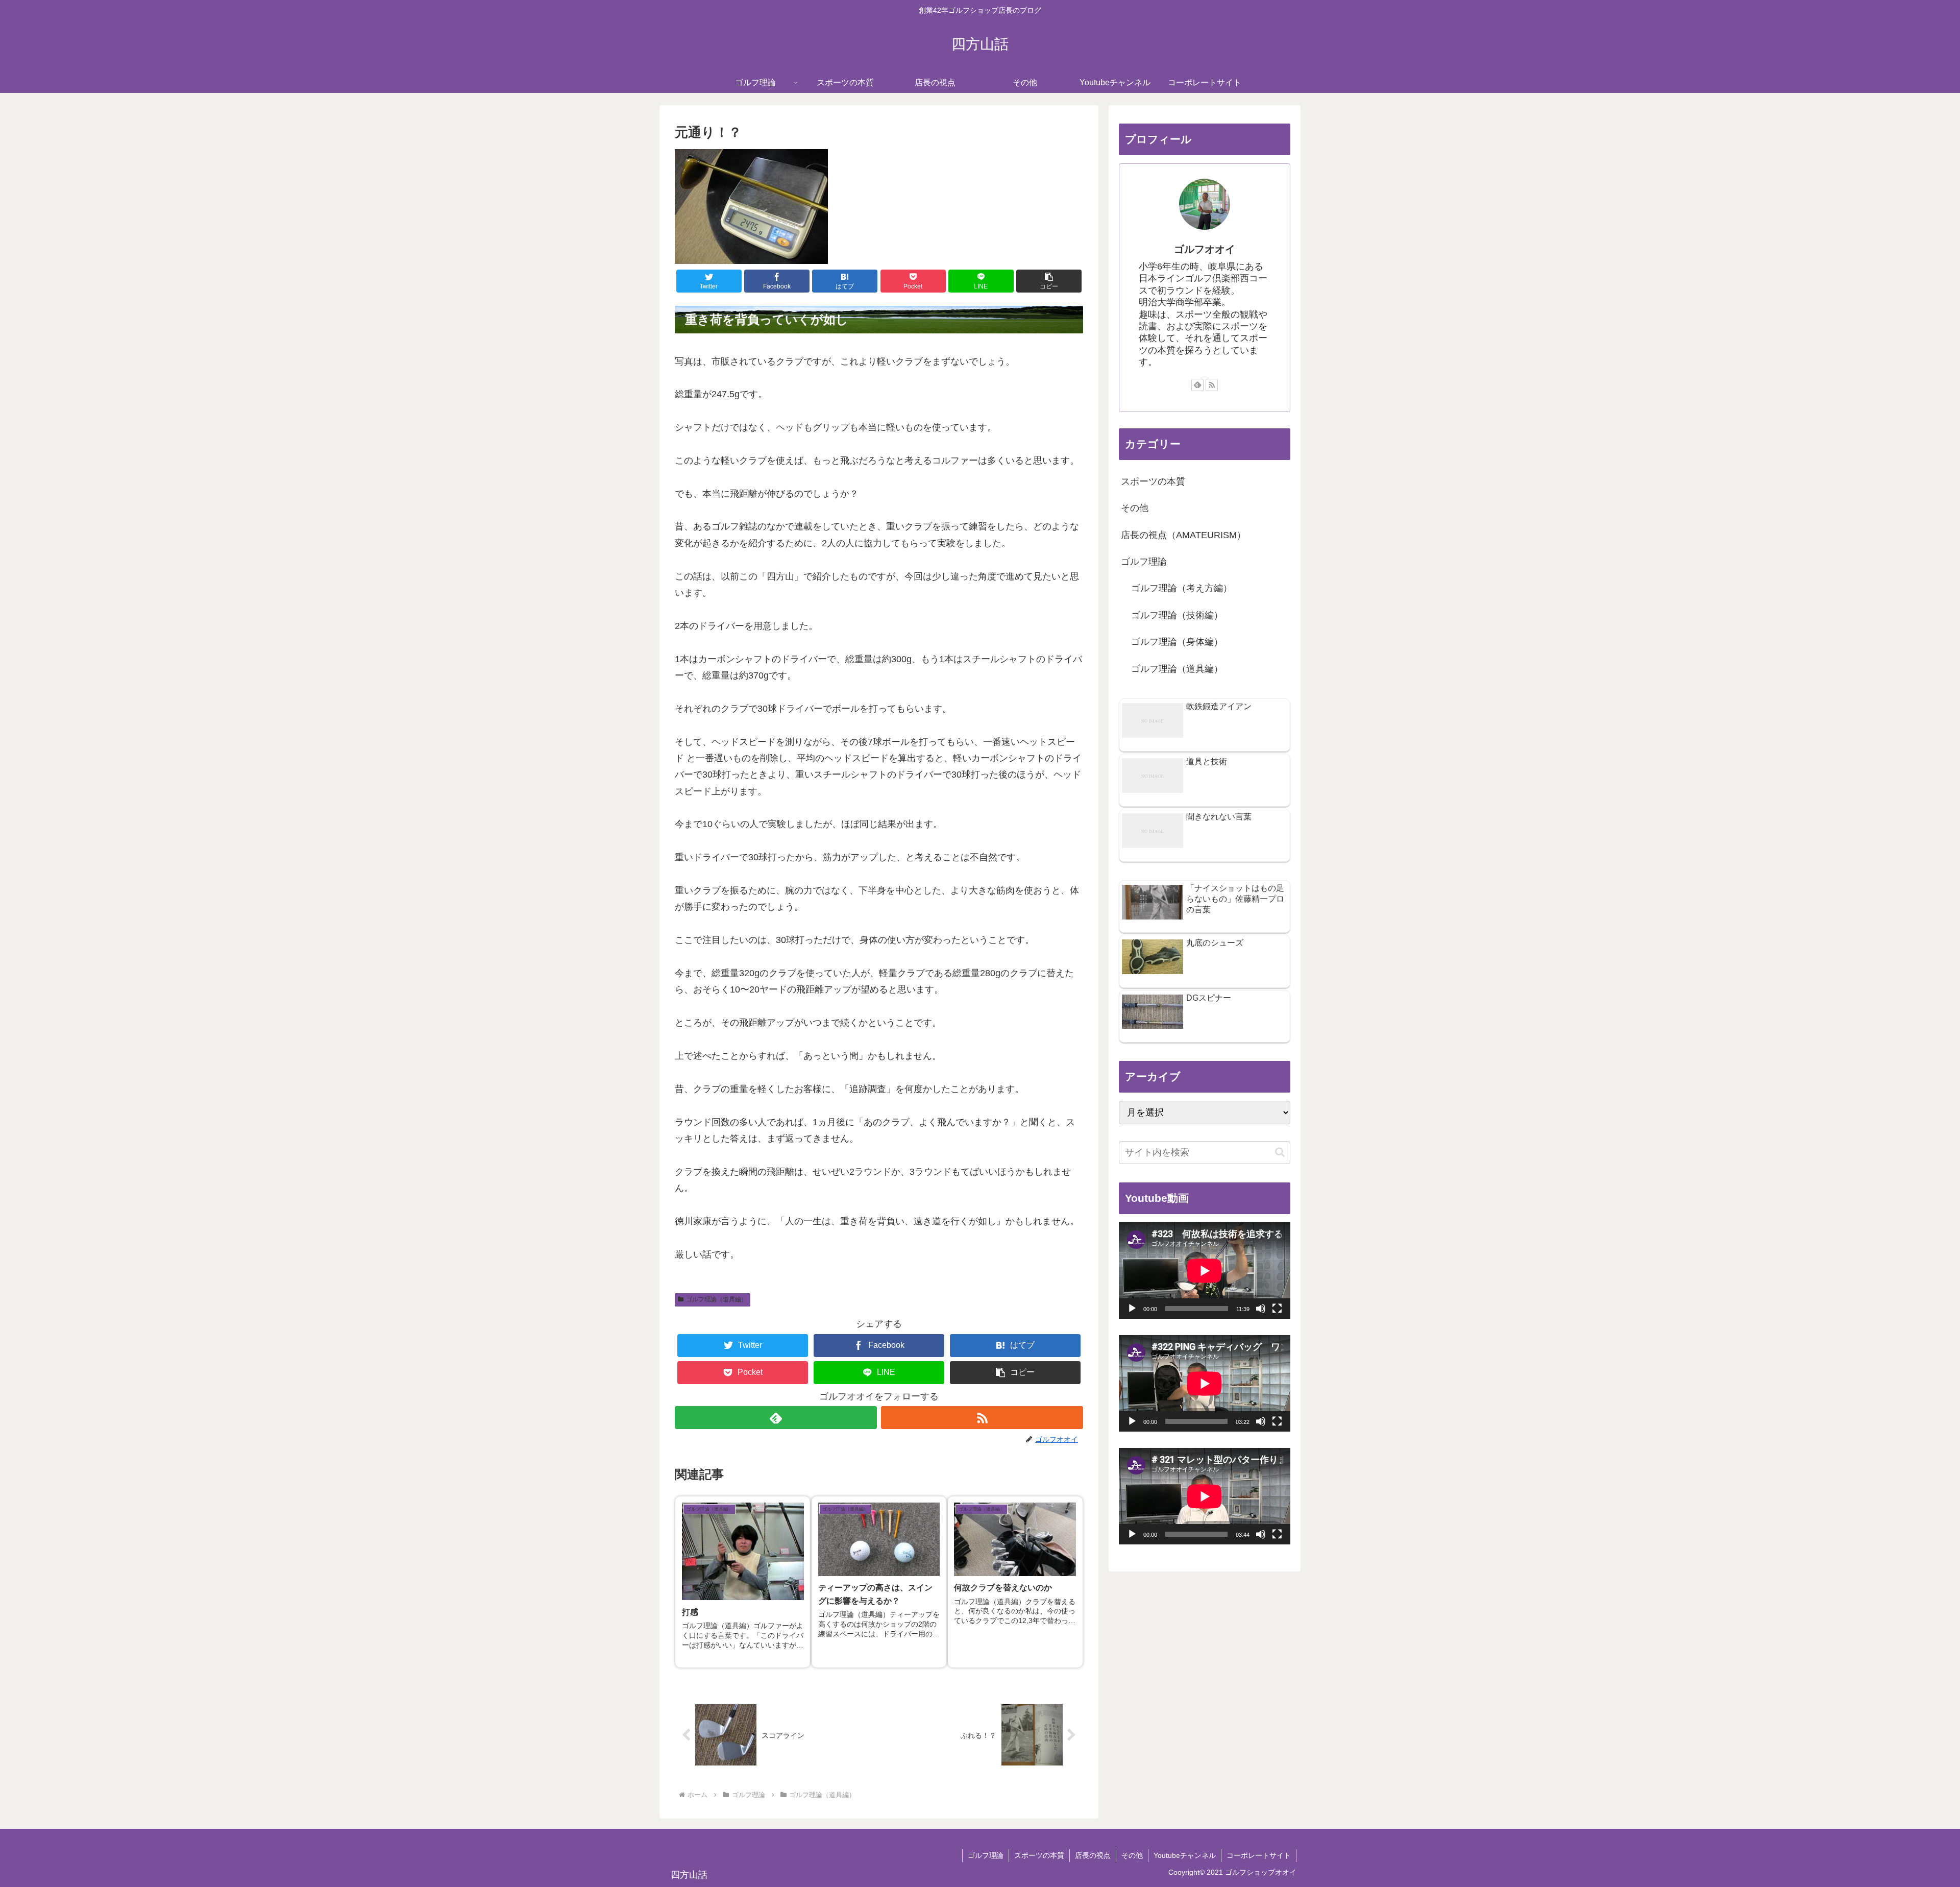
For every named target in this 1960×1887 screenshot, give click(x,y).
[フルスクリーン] (1277, 1309)
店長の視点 (1093, 1855)
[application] (1205, 1271)
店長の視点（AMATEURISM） (1183, 535)
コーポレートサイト (1259, 1855)
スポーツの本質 (1153, 481)
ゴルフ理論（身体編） (1177, 642)
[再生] (1132, 1309)
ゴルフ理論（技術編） (1177, 615)
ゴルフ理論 (1144, 562)
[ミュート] (1261, 1309)
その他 (1135, 508)
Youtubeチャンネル (1185, 1855)
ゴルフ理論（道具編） (717, 1299)
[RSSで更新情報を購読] (982, 1418)
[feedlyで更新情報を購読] (776, 1418)
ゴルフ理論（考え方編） (1182, 588)
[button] (1049, 281)
